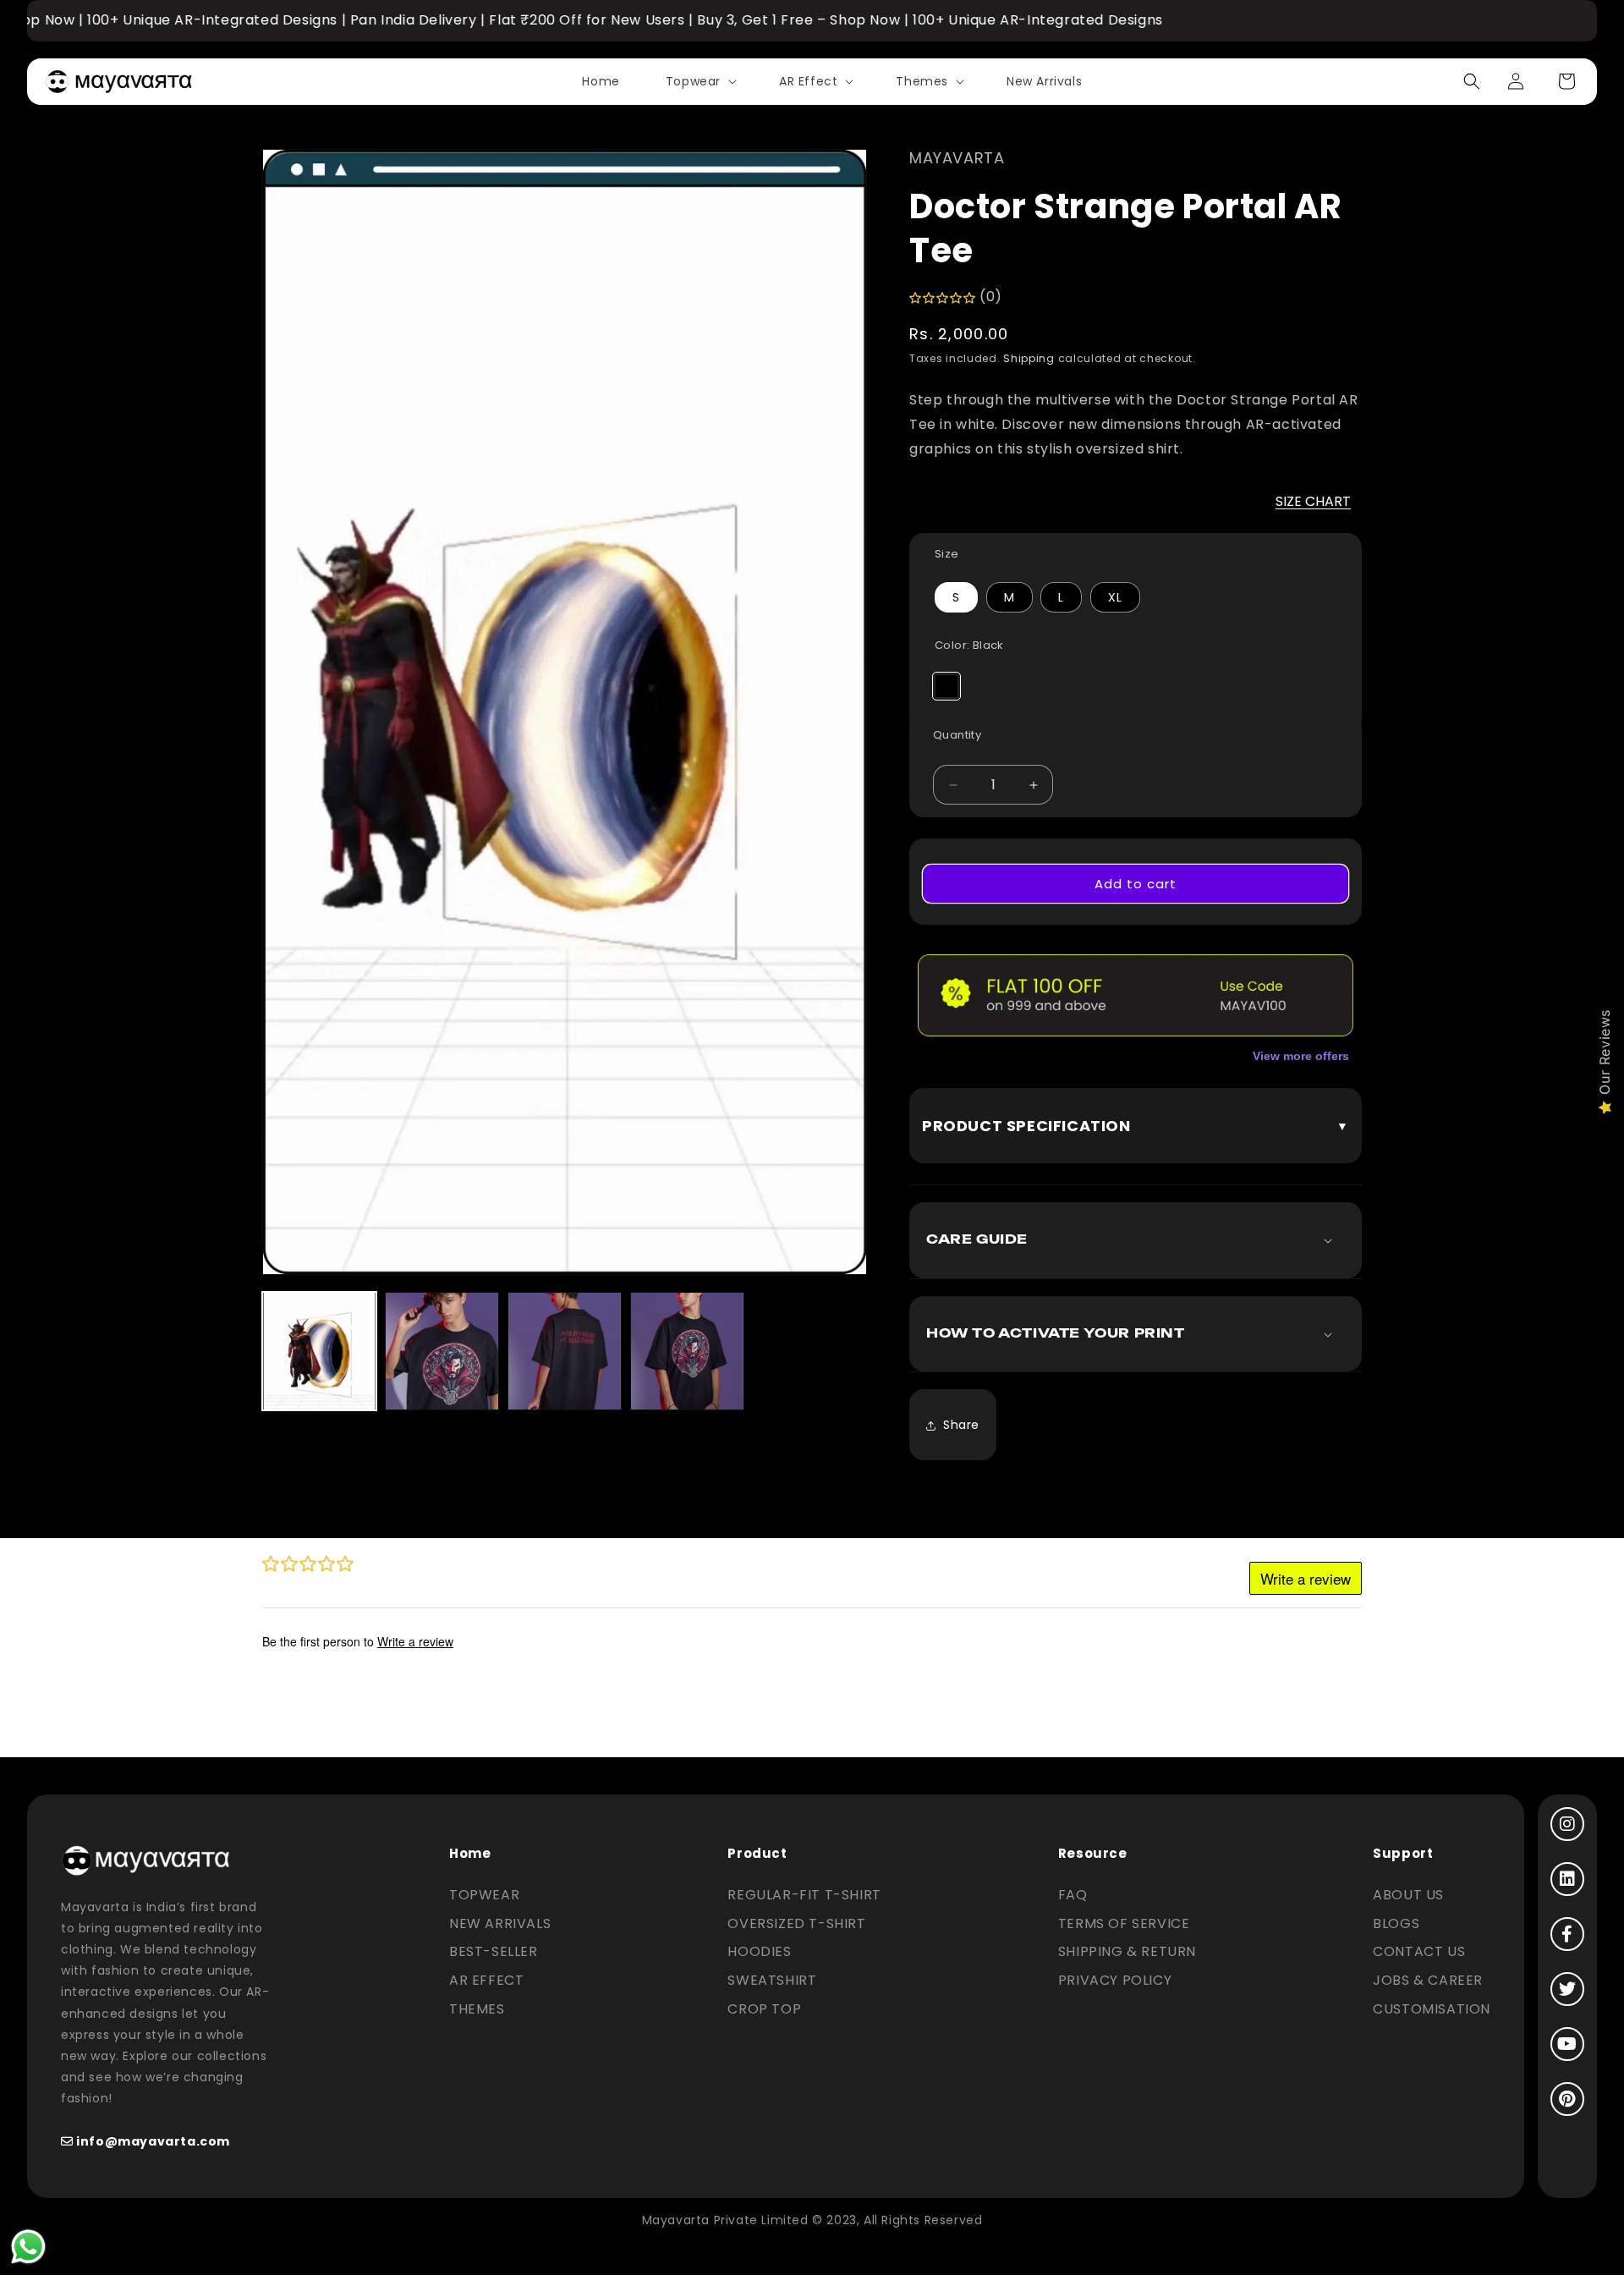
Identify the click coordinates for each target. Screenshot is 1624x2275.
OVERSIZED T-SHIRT (796, 1923)
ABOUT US (1408, 1895)
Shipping (1029, 358)
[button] (700, 81)
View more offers (1301, 1056)
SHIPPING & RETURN (1127, 1951)
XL (1115, 597)
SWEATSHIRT (772, 1980)
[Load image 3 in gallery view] (565, 1351)
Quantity (957, 735)
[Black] (946, 686)
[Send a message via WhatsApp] (28, 2247)
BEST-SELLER (494, 1951)
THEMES (477, 2009)
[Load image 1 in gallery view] (319, 1351)
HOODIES (759, 1951)
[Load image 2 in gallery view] (442, 1351)
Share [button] (961, 1425)
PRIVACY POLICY (1115, 1980)
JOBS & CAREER (1428, 1980)
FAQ (1073, 1895)
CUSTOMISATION (1432, 2009)
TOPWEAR (484, 1895)
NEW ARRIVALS (500, 1923)
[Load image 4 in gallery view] (687, 1351)
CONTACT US (1419, 1951)
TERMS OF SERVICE (1124, 1923)
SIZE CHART (1313, 501)
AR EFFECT (486, 1980)
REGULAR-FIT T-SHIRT (804, 1895)
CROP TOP (764, 2009)
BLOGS (1396, 1923)
